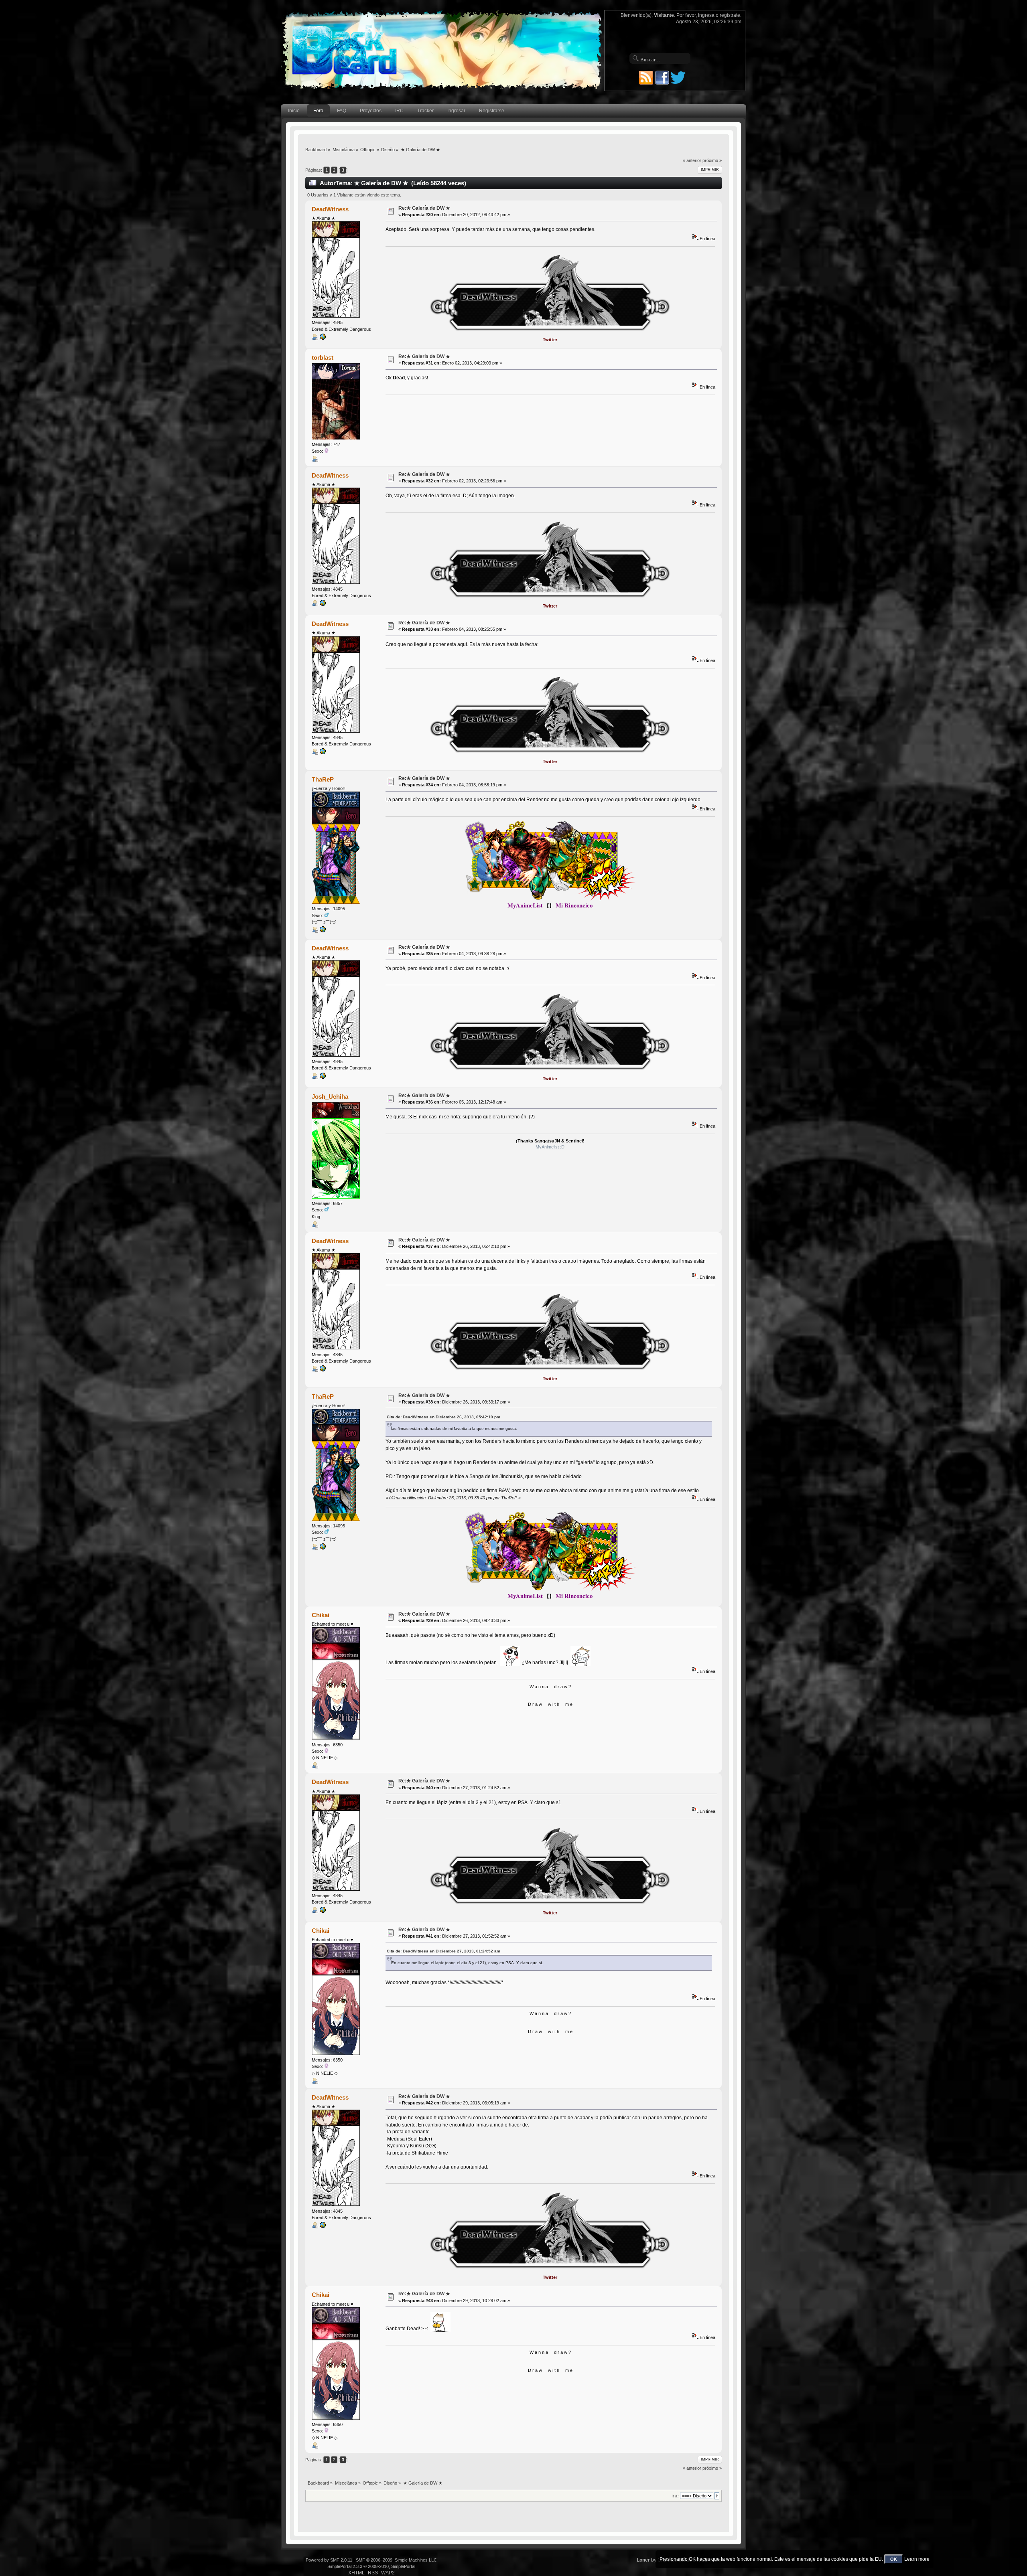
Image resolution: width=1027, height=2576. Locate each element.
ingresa (706, 15)
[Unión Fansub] (323, 338)
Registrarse (492, 111)
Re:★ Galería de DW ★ (424, 208)
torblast (323, 357)
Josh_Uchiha (330, 1097)
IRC (399, 111)
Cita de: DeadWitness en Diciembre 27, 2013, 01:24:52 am (443, 1951)
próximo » (712, 160)
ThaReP (323, 779)
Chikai (321, 1615)
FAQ (342, 111)
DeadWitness (330, 209)
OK (894, 2559)
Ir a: (675, 2496)
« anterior (692, 160)
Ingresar (456, 111)
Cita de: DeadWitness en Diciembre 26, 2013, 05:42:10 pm (443, 1417)
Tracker (425, 111)
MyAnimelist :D (550, 1147)
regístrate (730, 15)
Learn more (917, 2559)
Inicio (294, 111)
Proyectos (371, 111)
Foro (318, 111)
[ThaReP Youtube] (323, 931)
